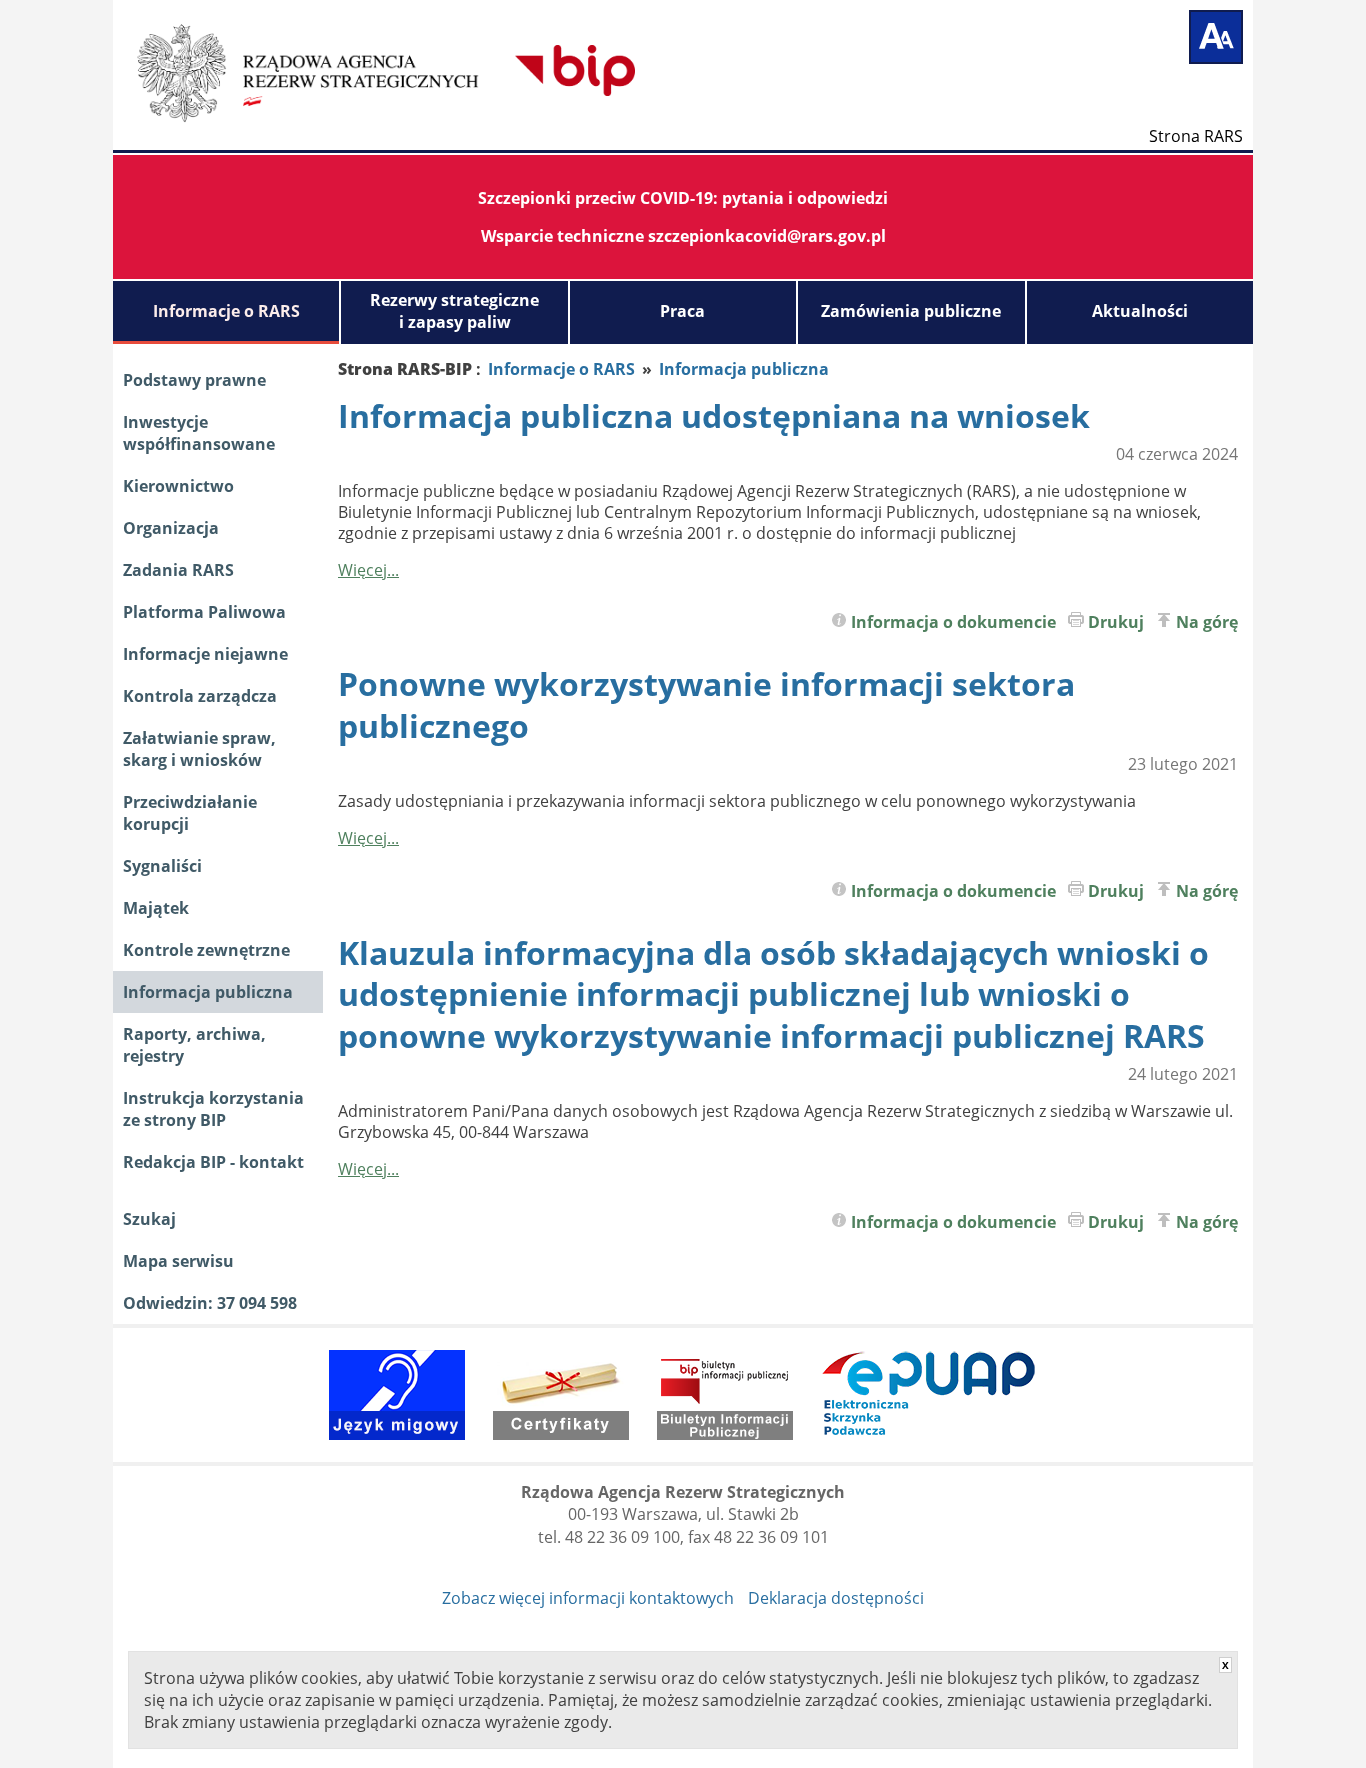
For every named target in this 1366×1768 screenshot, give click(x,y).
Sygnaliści (162, 866)
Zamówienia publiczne (911, 311)
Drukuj (1116, 622)
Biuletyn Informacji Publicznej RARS (448, 70)
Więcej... (368, 570)
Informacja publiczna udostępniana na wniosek (714, 416)
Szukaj (149, 1219)
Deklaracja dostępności (836, 1598)
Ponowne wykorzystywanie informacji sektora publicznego (706, 704)
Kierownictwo (178, 486)
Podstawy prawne (194, 380)
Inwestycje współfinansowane (199, 433)
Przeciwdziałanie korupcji (190, 813)
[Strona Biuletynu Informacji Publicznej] (725, 1395)
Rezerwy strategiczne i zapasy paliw (454, 311)
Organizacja (171, 528)
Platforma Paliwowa (204, 612)
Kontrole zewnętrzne (206, 950)
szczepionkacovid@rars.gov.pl (767, 236)
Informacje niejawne (205, 654)
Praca (682, 311)
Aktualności (1140, 311)
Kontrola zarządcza (200, 696)
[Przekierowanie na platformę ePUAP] (929, 1395)
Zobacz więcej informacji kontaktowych (588, 1598)
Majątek (156, 908)
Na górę (1207, 622)
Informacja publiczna (208, 992)
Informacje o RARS (226, 311)
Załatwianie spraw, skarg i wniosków (199, 749)
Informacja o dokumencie (953, 622)
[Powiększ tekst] (1216, 37)
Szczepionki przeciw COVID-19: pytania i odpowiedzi (683, 198)
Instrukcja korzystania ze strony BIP (213, 1109)
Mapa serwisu (178, 1261)
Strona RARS (1196, 135)
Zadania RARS (178, 570)
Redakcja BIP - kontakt (213, 1162)
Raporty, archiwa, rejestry (194, 1045)
